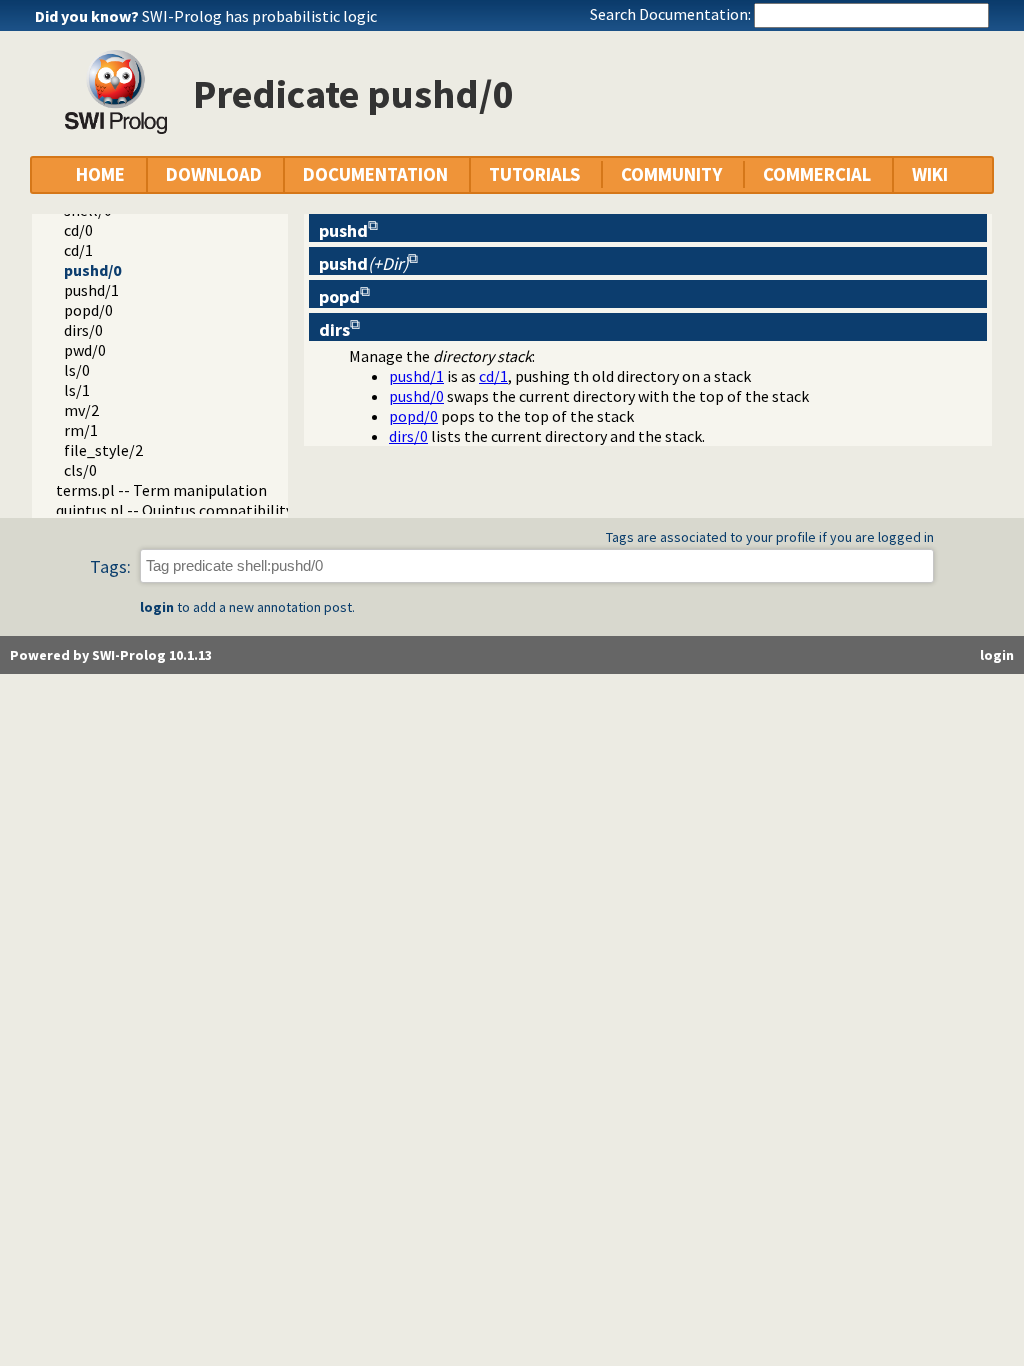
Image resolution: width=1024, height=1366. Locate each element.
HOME (100, 174)
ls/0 (77, 370)
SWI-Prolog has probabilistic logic (259, 16)
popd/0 (88, 310)
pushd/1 (91, 290)
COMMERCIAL (817, 174)
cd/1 (78, 250)
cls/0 (80, 470)
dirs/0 (83, 330)
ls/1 (77, 390)
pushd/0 (92, 270)
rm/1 (81, 430)
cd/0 (78, 230)
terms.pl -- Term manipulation (161, 490)
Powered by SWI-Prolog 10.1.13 (111, 655)
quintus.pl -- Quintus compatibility (174, 510)
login (157, 607)
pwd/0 (85, 350)
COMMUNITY (671, 174)
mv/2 (81, 410)
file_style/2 (103, 450)
